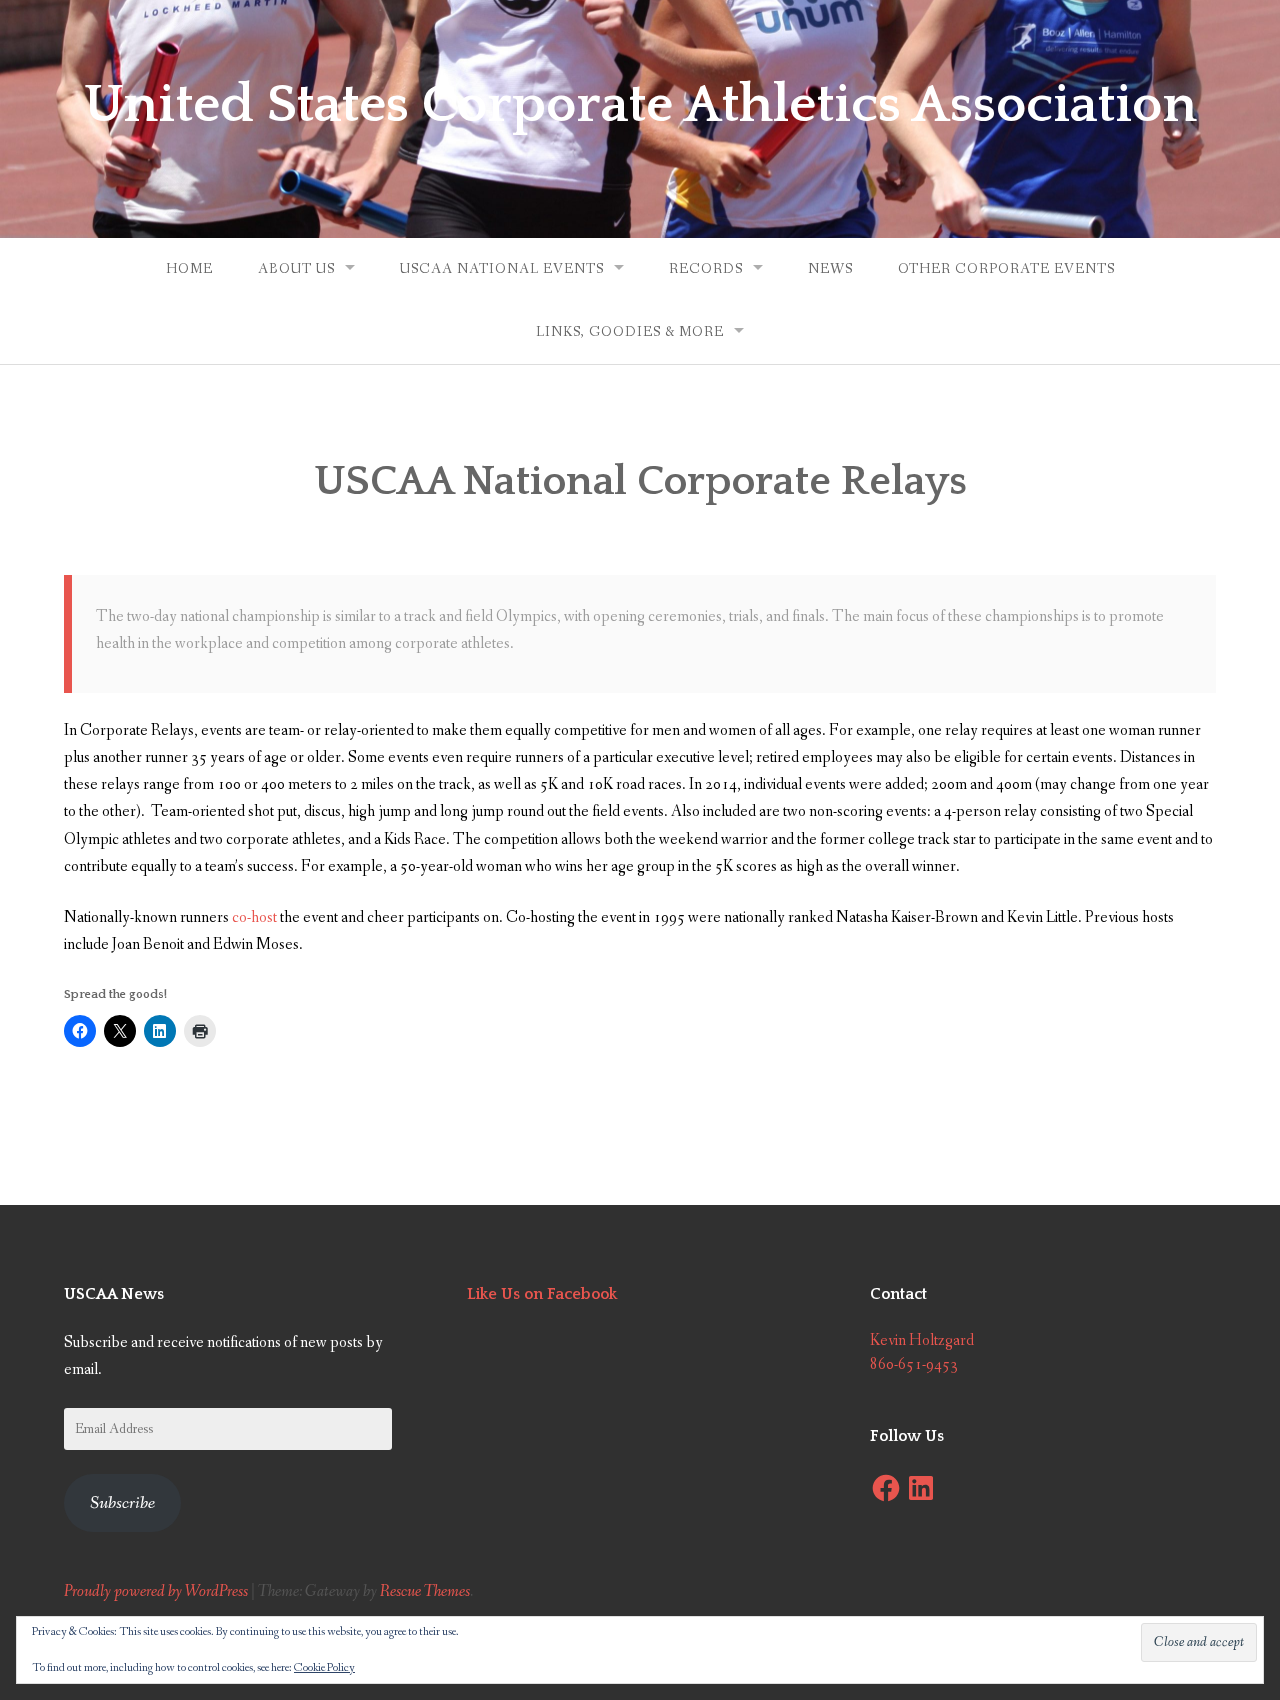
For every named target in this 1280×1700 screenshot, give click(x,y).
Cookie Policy (324, 1668)
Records (706, 269)
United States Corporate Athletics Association (640, 105)
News (830, 269)
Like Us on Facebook (542, 1294)
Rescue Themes (425, 1591)
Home (189, 269)
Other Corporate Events (1006, 269)
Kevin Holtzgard (922, 1340)
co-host (254, 917)
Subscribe (122, 1503)
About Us (296, 269)
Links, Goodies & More (630, 332)
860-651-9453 (914, 1364)
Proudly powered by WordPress (156, 1591)
